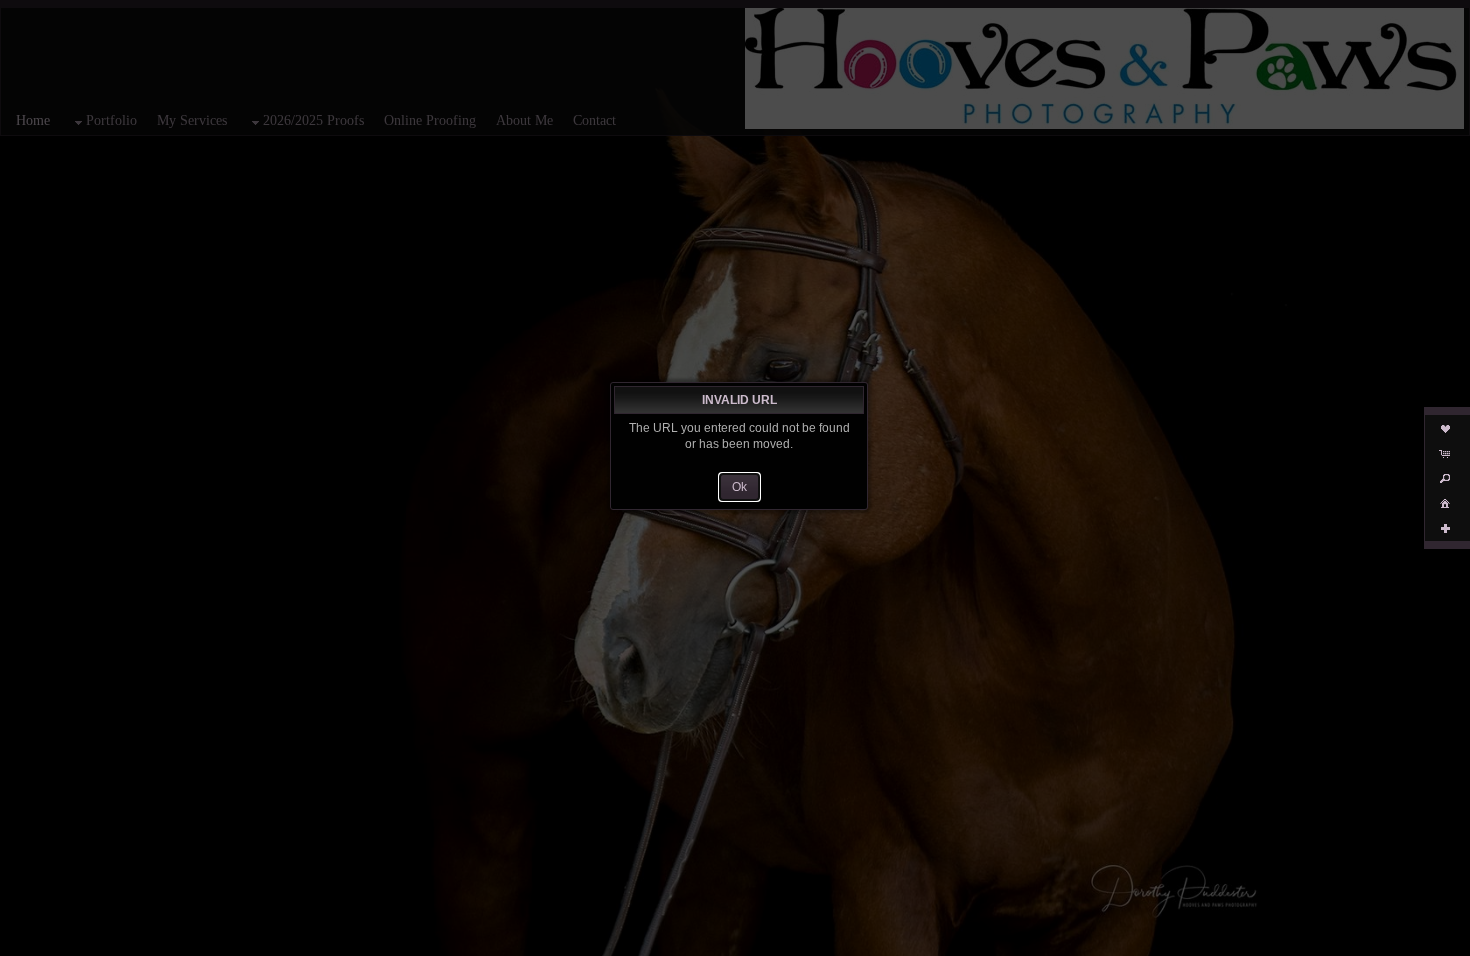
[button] (739, 487)
